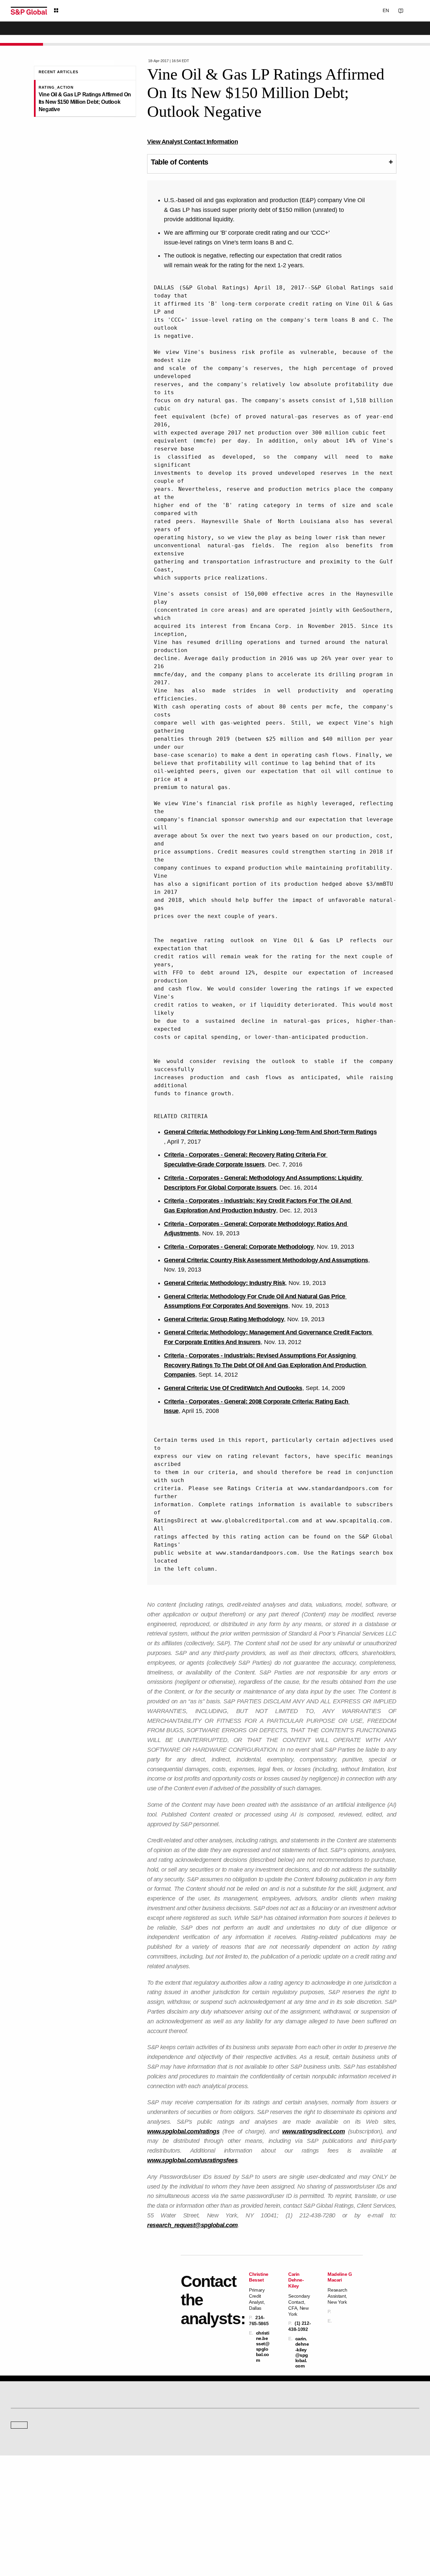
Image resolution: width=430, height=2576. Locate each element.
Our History (21, 2491)
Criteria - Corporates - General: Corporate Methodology (239, 1247)
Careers (333, 2481)
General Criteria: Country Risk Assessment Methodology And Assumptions (266, 1260)
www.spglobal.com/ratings (183, 2131)
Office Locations (235, 2510)
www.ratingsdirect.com (314, 2131)
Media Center (128, 2437)
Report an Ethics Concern (244, 2500)
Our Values (21, 2481)
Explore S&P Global (86, 11)
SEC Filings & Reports (136, 2510)
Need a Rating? (396, 32)
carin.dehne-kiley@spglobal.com (302, 2352)
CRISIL (227, 2437)
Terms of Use (176, 2539)
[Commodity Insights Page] (220, 2383)
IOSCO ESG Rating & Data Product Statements (368, 2510)
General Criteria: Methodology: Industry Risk (225, 1283)
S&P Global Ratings (40, 2412)
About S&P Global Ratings (35, 2437)
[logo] (29, 11)
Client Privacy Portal (273, 2539)
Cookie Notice (206, 2539)
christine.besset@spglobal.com (263, 2347)
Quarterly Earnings (133, 2500)
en (345, 10)
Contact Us (376, 10)
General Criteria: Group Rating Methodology (224, 1319)
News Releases (130, 2491)
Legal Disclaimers (142, 2539)
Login (411, 10)
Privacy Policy (237, 2539)
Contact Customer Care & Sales (249, 2481)
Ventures (19, 2500)
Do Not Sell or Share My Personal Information (339, 2539)
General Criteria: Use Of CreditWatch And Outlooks (233, 1388)
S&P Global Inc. (34, 2456)
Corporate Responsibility (348, 2491)
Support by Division (238, 2491)
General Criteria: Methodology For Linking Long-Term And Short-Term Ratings (270, 1132)
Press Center (23, 2510)
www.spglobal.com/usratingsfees (192, 2160)
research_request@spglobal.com (192, 2225)
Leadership (336, 2500)
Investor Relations (132, 2481)
